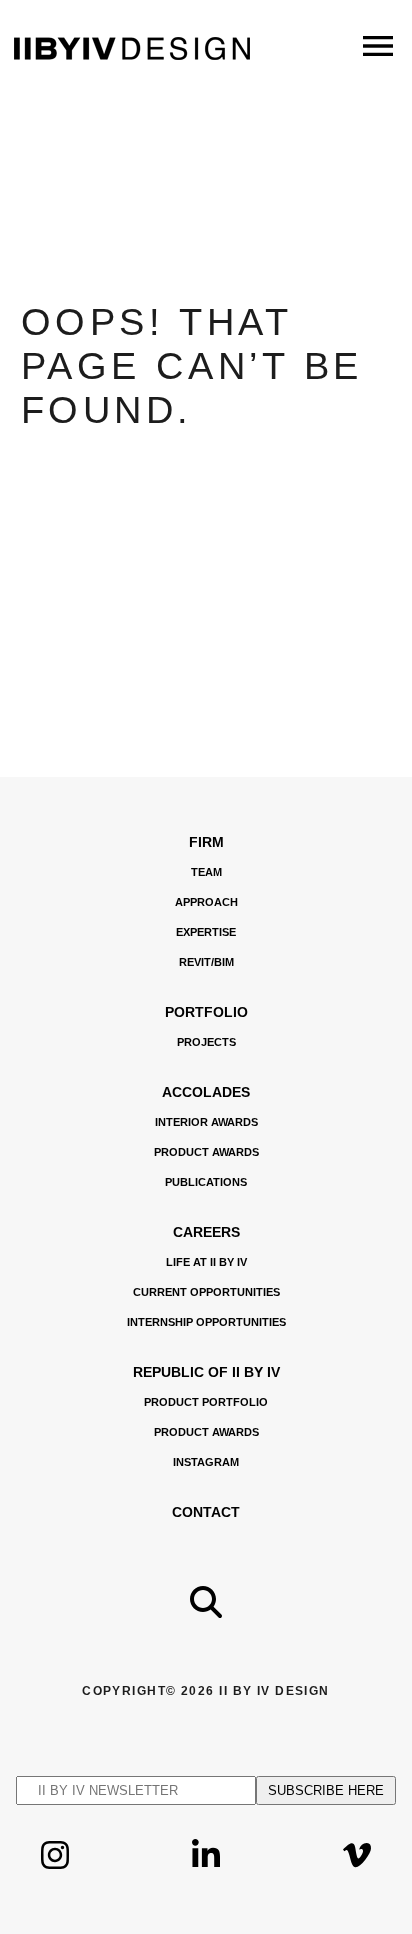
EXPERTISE (206, 932)
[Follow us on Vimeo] (357, 1870)
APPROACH (206, 902)
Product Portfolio (206, 1402)
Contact (206, 1512)
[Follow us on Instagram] (55, 1870)
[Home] (132, 54)
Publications (206, 1182)
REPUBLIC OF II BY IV (206, 1372)
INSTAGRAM (206, 1462)
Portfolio (206, 1012)
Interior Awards (206, 1122)
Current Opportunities (206, 1292)
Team (206, 872)
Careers (206, 1232)
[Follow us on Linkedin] (206, 1870)
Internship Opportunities (206, 1322)
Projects (206, 1042)
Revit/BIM (206, 962)
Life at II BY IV (206, 1262)
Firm (206, 842)
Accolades (206, 1092)
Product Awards (206, 1152)
